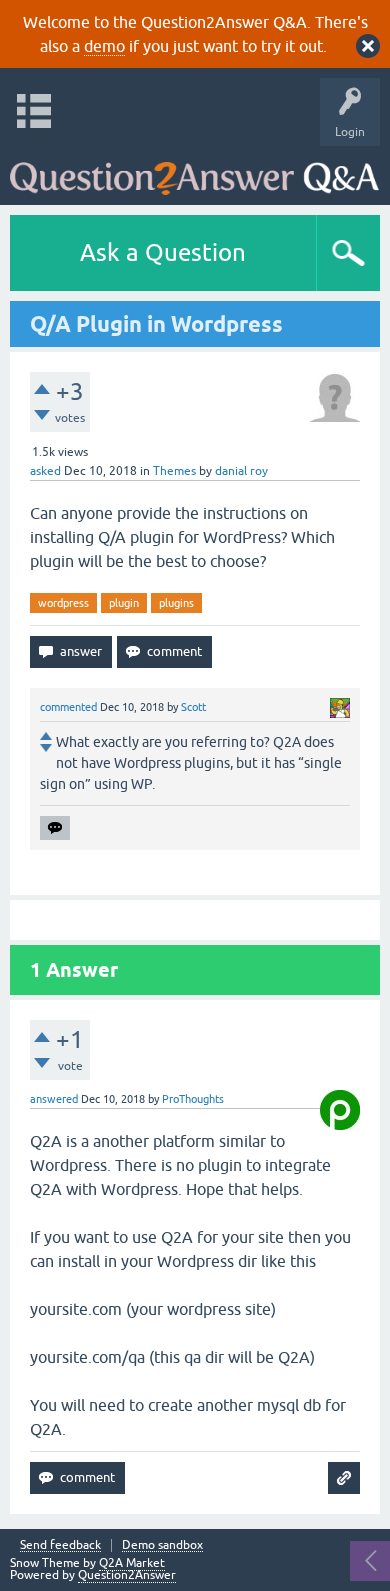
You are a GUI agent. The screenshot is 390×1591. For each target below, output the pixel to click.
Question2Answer (127, 1575)
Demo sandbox (162, 1545)
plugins (176, 603)
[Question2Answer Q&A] (194, 170)
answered (54, 1099)
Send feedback (60, 1545)
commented (68, 707)
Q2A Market (132, 1563)
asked (45, 471)
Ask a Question (163, 252)
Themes (174, 471)
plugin (124, 603)
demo (104, 46)
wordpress (63, 603)
